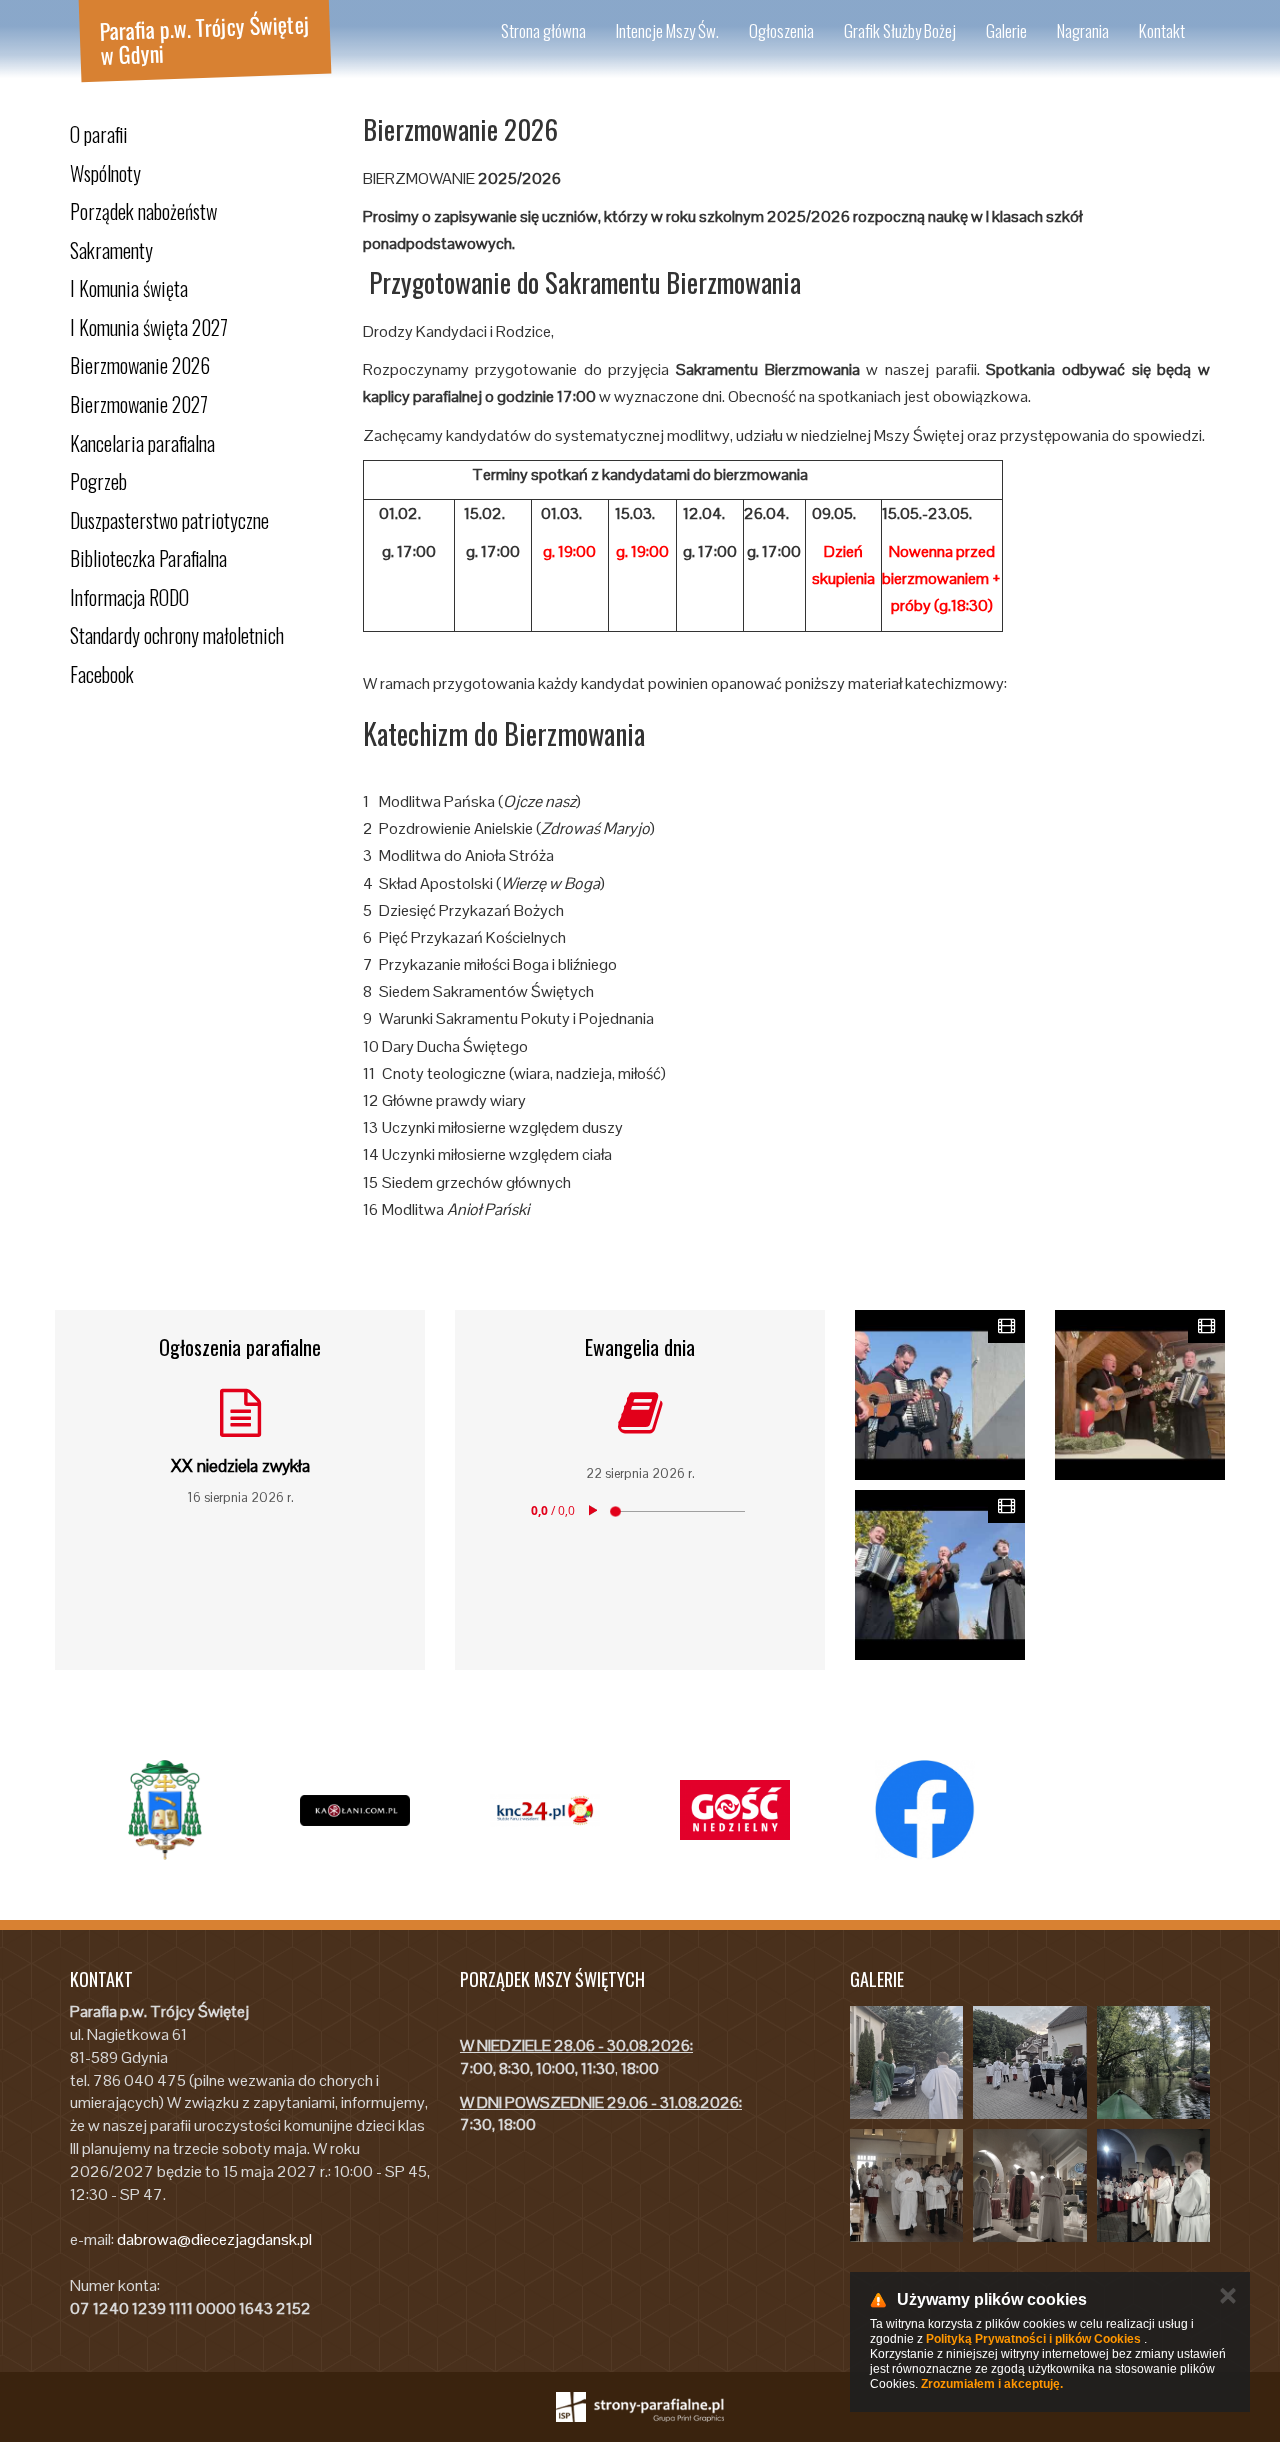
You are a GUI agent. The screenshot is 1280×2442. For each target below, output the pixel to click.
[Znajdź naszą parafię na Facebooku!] (925, 1810)
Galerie (1006, 30)
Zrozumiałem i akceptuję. (992, 2384)
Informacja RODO (129, 597)
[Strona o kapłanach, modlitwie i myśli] (355, 1810)
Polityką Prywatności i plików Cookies (1033, 2339)
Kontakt (1162, 30)
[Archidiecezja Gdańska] (165, 1810)
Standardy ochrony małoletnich (177, 635)
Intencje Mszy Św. (667, 30)
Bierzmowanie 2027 (139, 404)
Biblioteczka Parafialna (148, 558)
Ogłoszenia (781, 30)
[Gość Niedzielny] (735, 1810)
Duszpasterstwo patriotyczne (169, 520)
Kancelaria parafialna (142, 443)
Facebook (102, 674)
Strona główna (543, 30)
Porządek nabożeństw (143, 211)
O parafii (99, 134)
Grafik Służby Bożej (900, 30)
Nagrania (1083, 30)
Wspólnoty (105, 173)
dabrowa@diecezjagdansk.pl (214, 2239)
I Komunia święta (129, 288)
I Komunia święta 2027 (149, 327)
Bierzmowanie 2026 (140, 365)
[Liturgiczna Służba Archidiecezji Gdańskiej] (545, 1810)
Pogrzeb (98, 481)
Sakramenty (111, 250)
